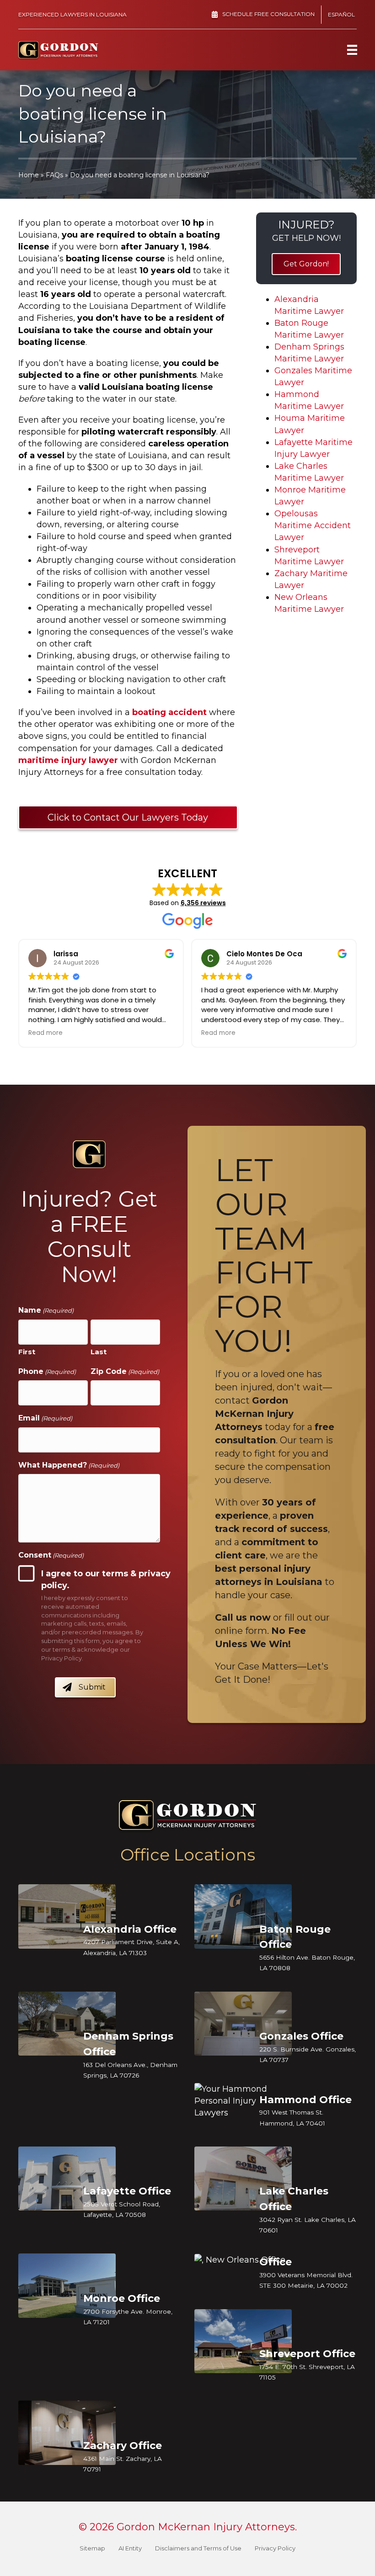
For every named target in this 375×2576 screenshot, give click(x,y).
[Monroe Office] (67, 2286)
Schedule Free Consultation (268, 14)
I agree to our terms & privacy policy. (106, 1580)
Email (45, 1418)
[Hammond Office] (243, 2101)
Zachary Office (123, 2446)
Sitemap (92, 2548)
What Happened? (69, 1465)
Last (99, 1351)
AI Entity (130, 2548)
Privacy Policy (275, 2548)
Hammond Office (305, 2099)
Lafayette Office (127, 2191)
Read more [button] (46, 1033)
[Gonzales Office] (243, 2023)
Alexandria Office (130, 1929)
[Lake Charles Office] (243, 2179)
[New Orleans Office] (243, 2260)
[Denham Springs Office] (67, 2023)
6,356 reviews (203, 903)
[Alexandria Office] (67, 1916)
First (27, 1351)
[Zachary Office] (67, 2433)
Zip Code (125, 1371)
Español (341, 14)
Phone (47, 1371)
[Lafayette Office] (67, 2179)
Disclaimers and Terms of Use (198, 2548)
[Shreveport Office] (243, 2341)
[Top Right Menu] (352, 50)
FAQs (54, 175)
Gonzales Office (301, 2036)
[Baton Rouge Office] (243, 1916)
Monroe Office (122, 2298)
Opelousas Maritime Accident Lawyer (313, 525)
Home (29, 175)
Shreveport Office (307, 2354)
